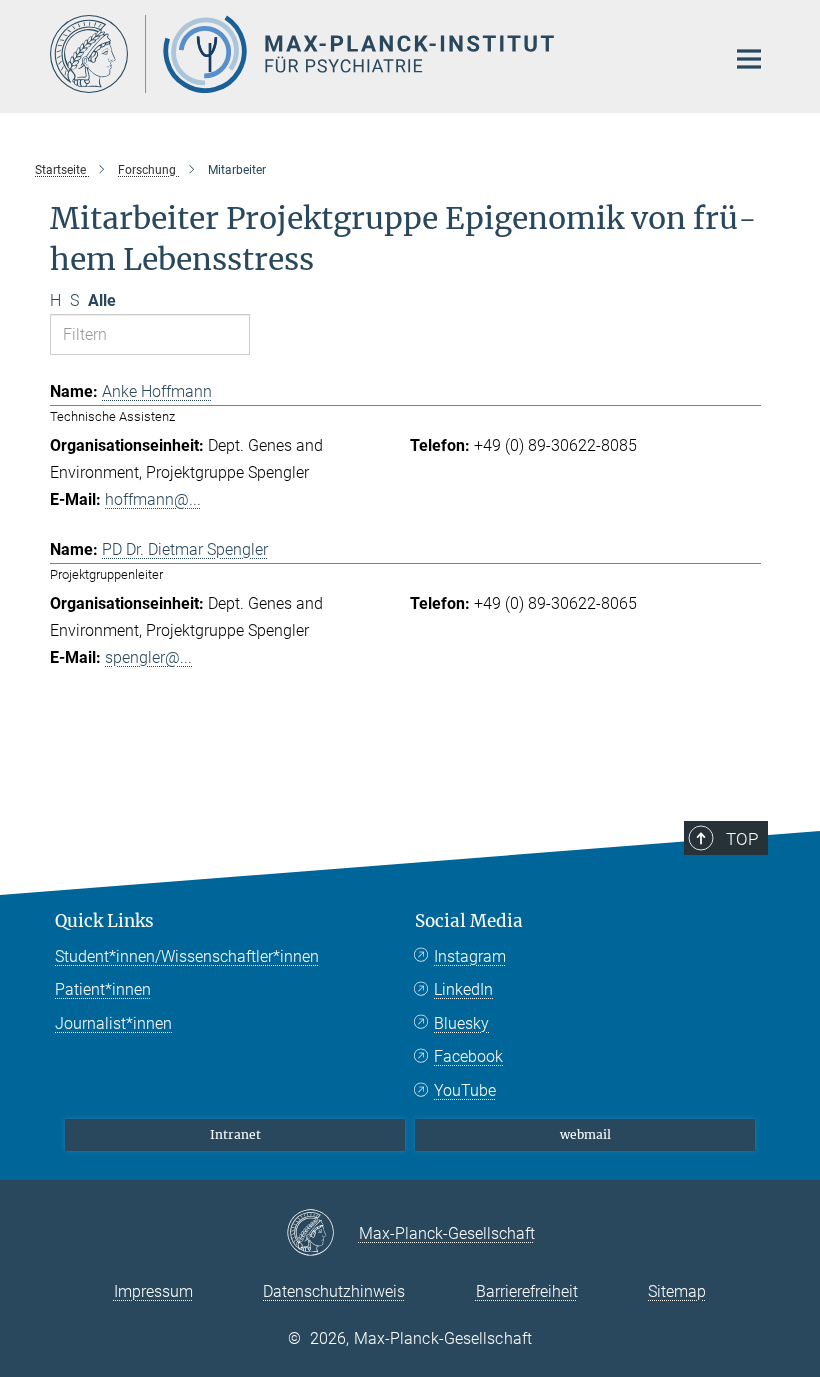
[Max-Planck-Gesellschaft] (322, 1234)
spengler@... (148, 657)
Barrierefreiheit (527, 1291)
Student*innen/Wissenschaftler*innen (187, 956)
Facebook (468, 1056)
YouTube (465, 1090)
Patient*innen (103, 989)
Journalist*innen (113, 1023)
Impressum (153, 1291)
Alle (102, 300)
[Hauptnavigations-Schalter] (749, 59)
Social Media (469, 921)
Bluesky (461, 1023)
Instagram (470, 956)
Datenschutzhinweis (334, 1291)
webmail (585, 1134)
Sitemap (677, 1291)
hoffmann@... (153, 499)
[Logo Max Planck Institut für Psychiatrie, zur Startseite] (375, 54)
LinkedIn (463, 989)
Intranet (235, 1134)
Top (742, 839)
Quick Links (104, 921)
